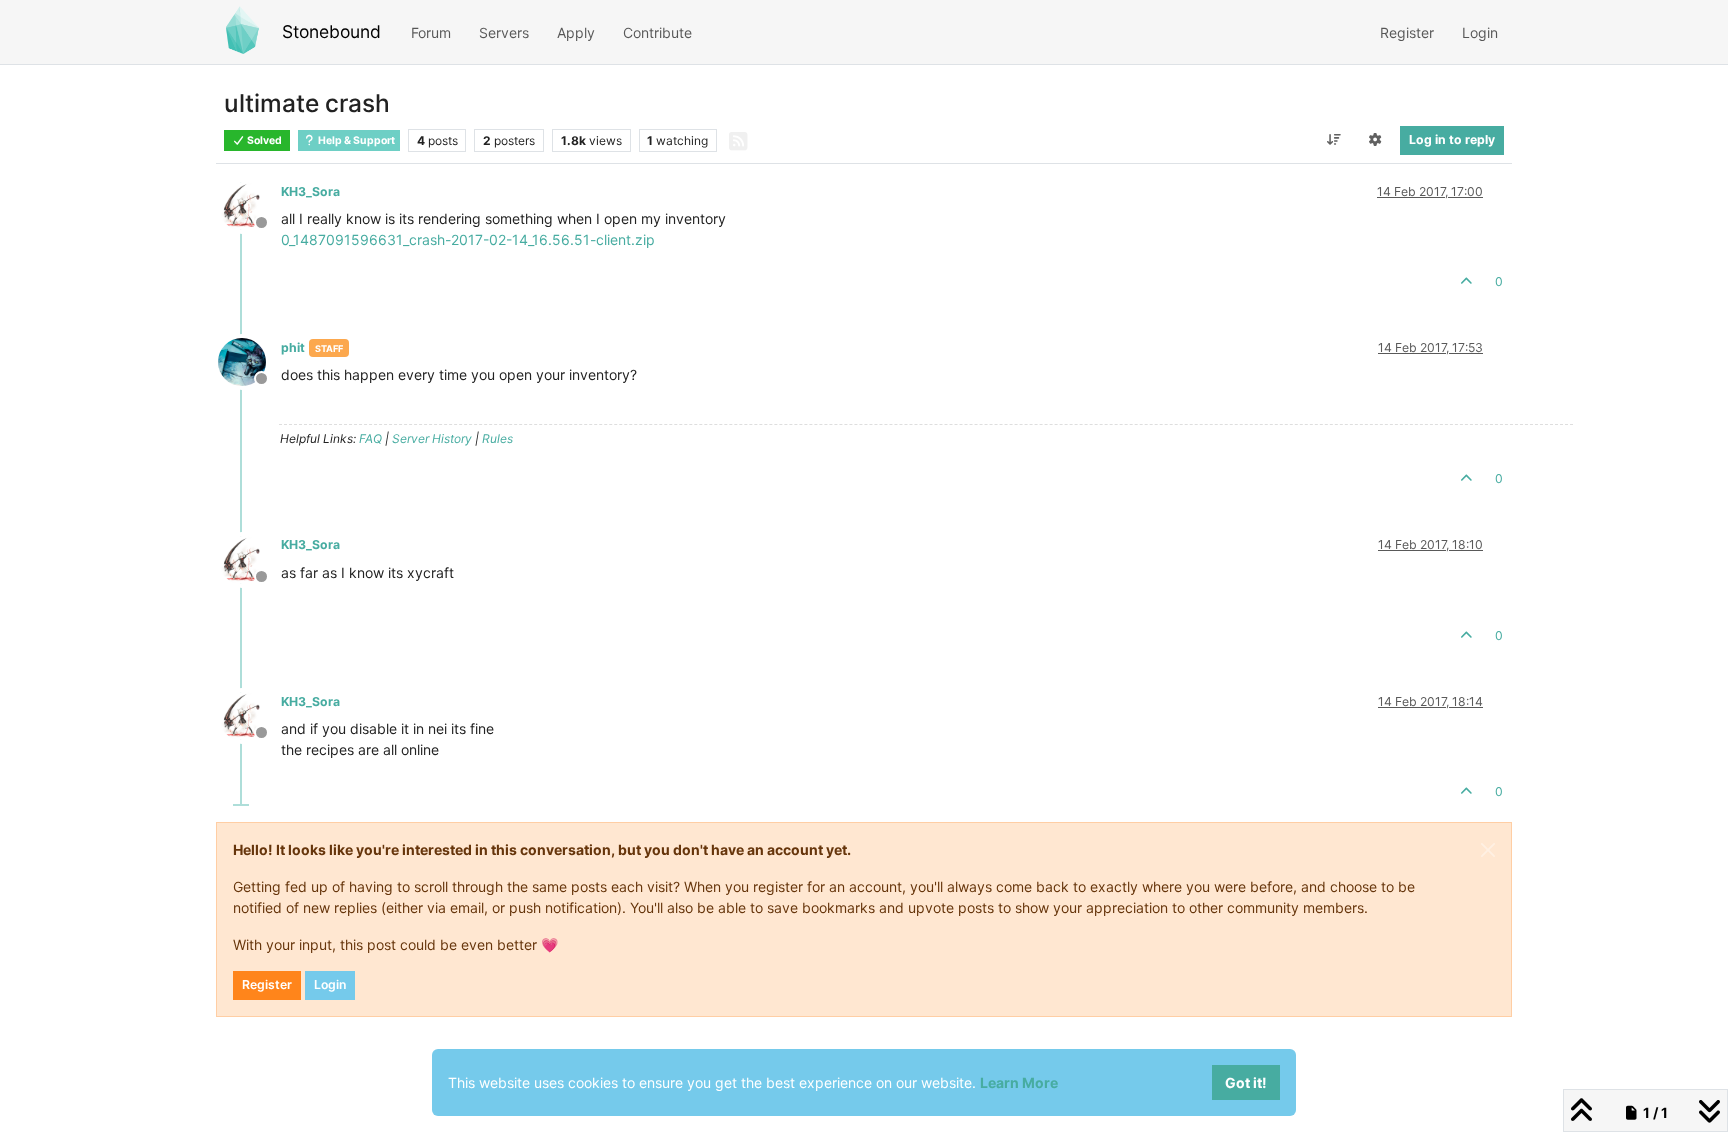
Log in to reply (1452, 139)
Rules (497, 438)
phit (293, 347)
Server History (432, 438)
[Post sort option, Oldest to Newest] (1333, 140)
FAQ (370, 438)
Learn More (1019, 1082)
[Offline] (249, 204)
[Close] (1488, 850)
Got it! (1246, 1082)
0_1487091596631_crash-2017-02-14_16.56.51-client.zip (468, 239)
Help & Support (355, 140)
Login (330, 984)
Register (267, 984)
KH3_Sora (310, 191)
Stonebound (331, 31)
